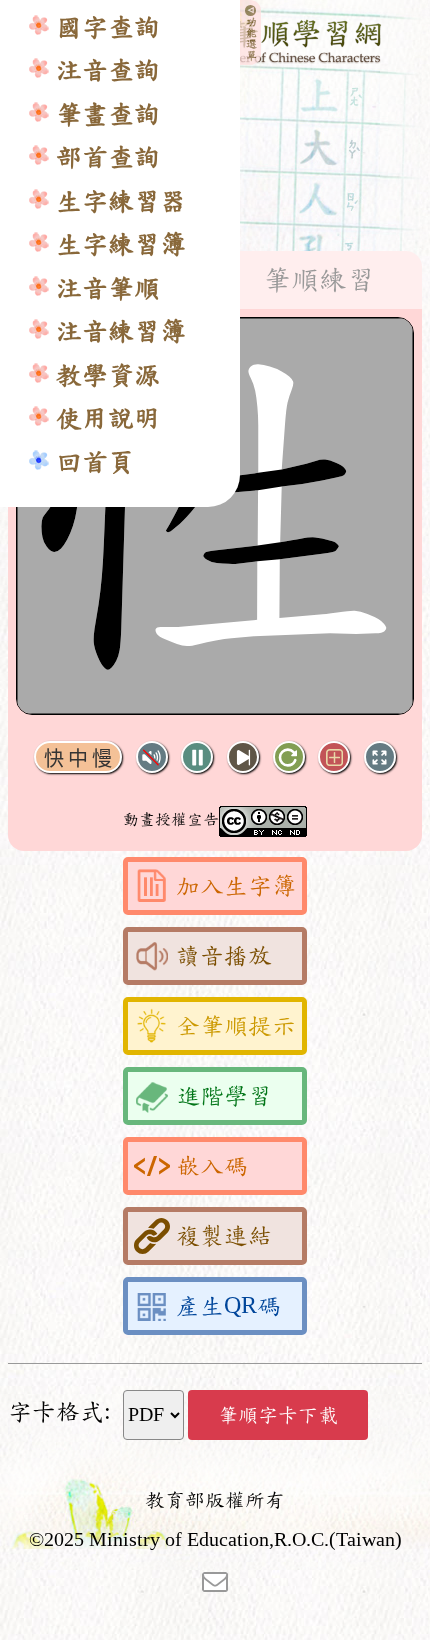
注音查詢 (108, 70)
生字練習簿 (121, 244)
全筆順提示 (236, 1026)
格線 (334, 757)
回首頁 (95, 462)
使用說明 (108, 418)
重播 (289, 757)
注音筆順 (108, 288)
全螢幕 (380, 757)
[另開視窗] (215, 1580)
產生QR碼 (228, 1306)
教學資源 (108, 375)
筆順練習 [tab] (319, 280)
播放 (197, 757)
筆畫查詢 (108, 114)
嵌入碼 (212, 1166)
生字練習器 (121, 201)
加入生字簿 (236, 886)
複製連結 (224, 1236)
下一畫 (243, 757)
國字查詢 (108, 27)
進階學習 (224, 1096)
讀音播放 (224, 956)
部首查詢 (108, 157)
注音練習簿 (121, 331)
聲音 (152, 757)
